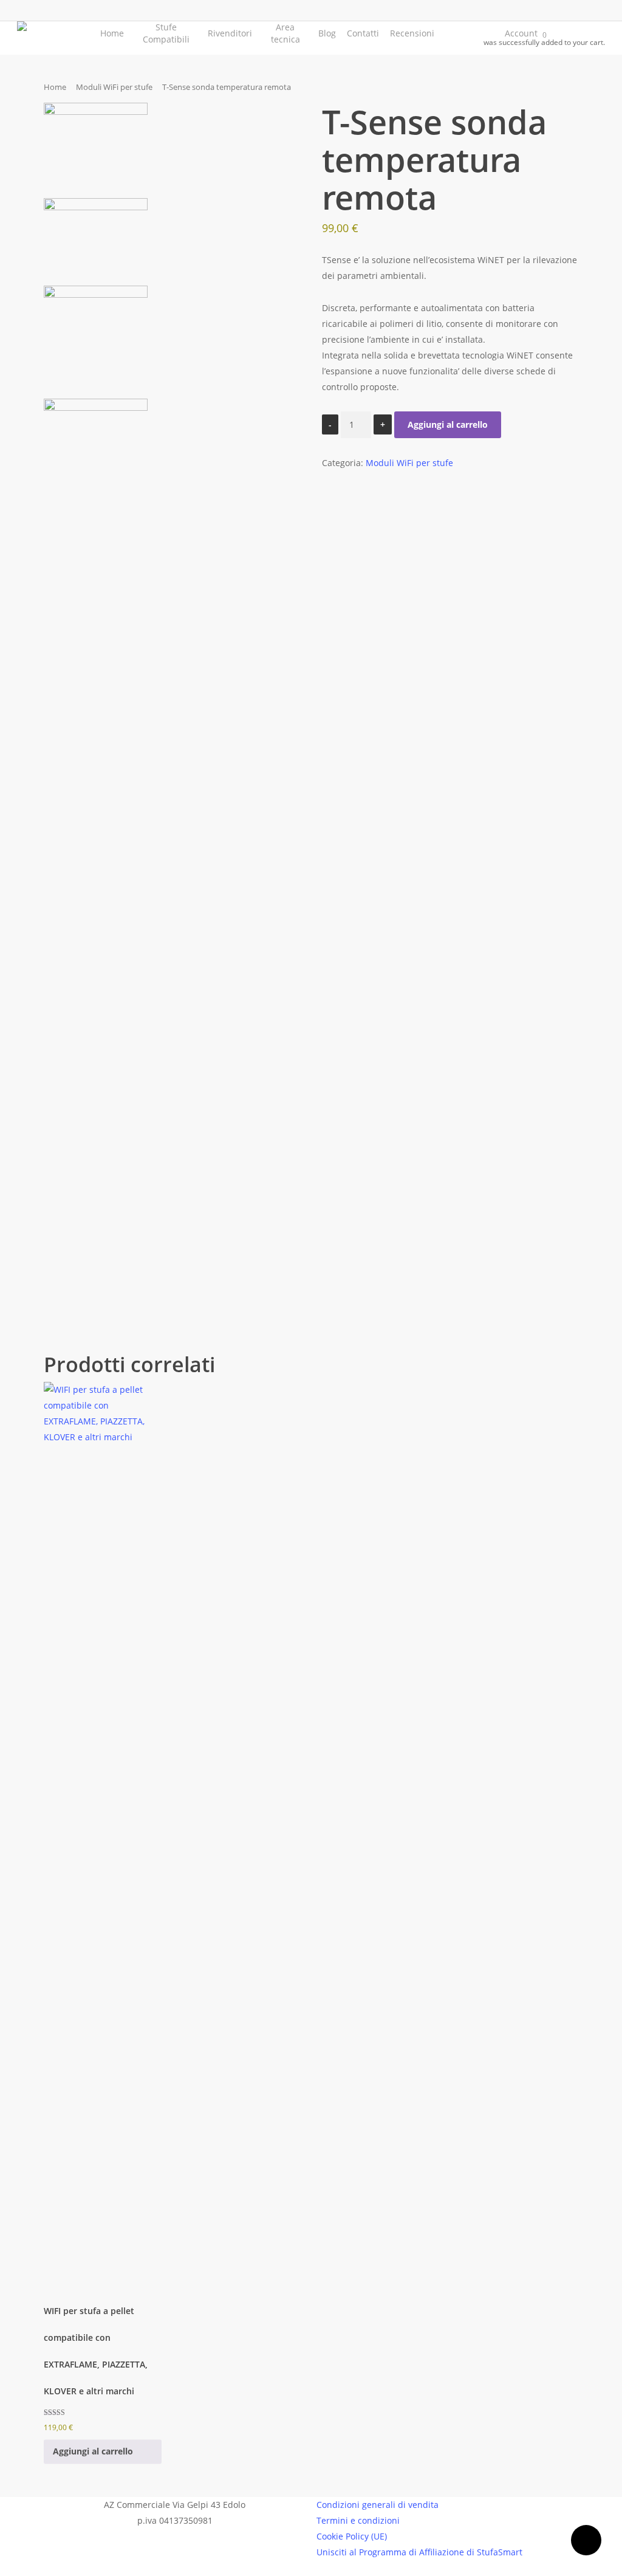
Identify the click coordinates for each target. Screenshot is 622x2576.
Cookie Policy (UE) (352, 2536)
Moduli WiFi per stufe (114, 87)
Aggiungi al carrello (448, 424)
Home (55, 87)
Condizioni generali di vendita (378, 2505)
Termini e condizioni (358, 2520)
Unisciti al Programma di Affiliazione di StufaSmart (419, 2552)
